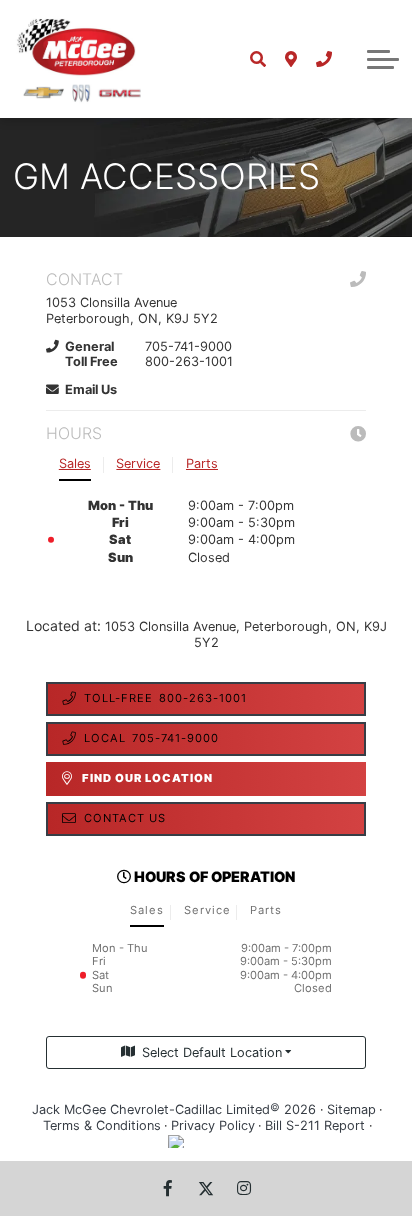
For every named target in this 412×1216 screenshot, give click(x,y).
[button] (383, 59)
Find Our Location (147, 778)
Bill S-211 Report (315, 1125)
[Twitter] (206, 1188)
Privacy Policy (213, 1125)
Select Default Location (212, 1052)
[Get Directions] (290, 59)
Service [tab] (138, 463)
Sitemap (351, 1109)
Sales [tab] (75, 463)
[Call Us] (323, 59)
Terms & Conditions (102, 1125)
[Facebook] (168, 1188)
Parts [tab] (202, 463)
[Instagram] (244, 1188)
